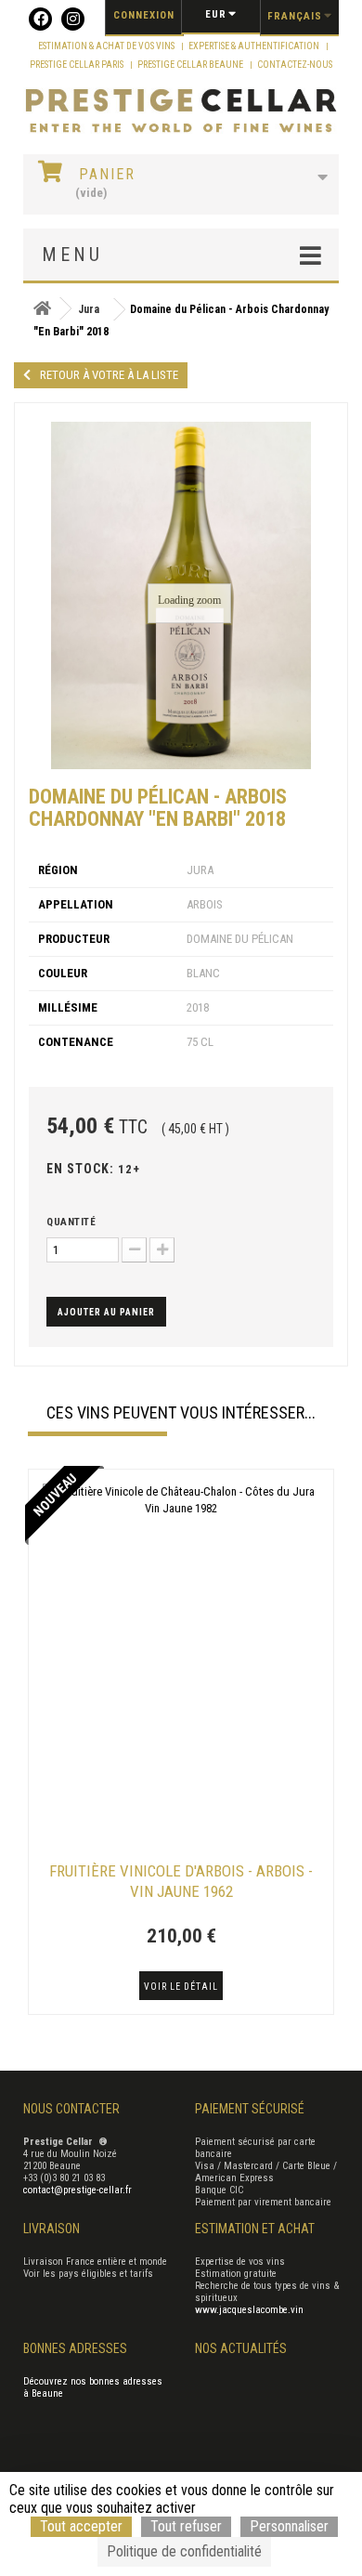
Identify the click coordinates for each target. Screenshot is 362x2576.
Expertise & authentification (255, 46)
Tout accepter (81, 2526)
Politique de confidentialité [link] (184, 2551)
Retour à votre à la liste (109, 375)
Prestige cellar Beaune (191, 65)
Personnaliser (289, 2526)
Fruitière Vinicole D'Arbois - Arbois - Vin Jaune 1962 (181, 1881)
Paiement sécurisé (250, 2109)
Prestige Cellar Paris (78, 65)
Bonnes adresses (75, 2348)
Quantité (71, 1222)
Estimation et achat (255, 2229)
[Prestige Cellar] (181, 111)
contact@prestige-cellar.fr (78, 2190)
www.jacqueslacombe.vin (249, 2310)
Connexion (144, 15)
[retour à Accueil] (42, 309)
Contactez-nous (295, 65)
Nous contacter (71, 2109)
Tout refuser (186, 2526)
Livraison (52, 2229)
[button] (37, 1744)
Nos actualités (241, 2348)
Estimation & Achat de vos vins (107, 46)
